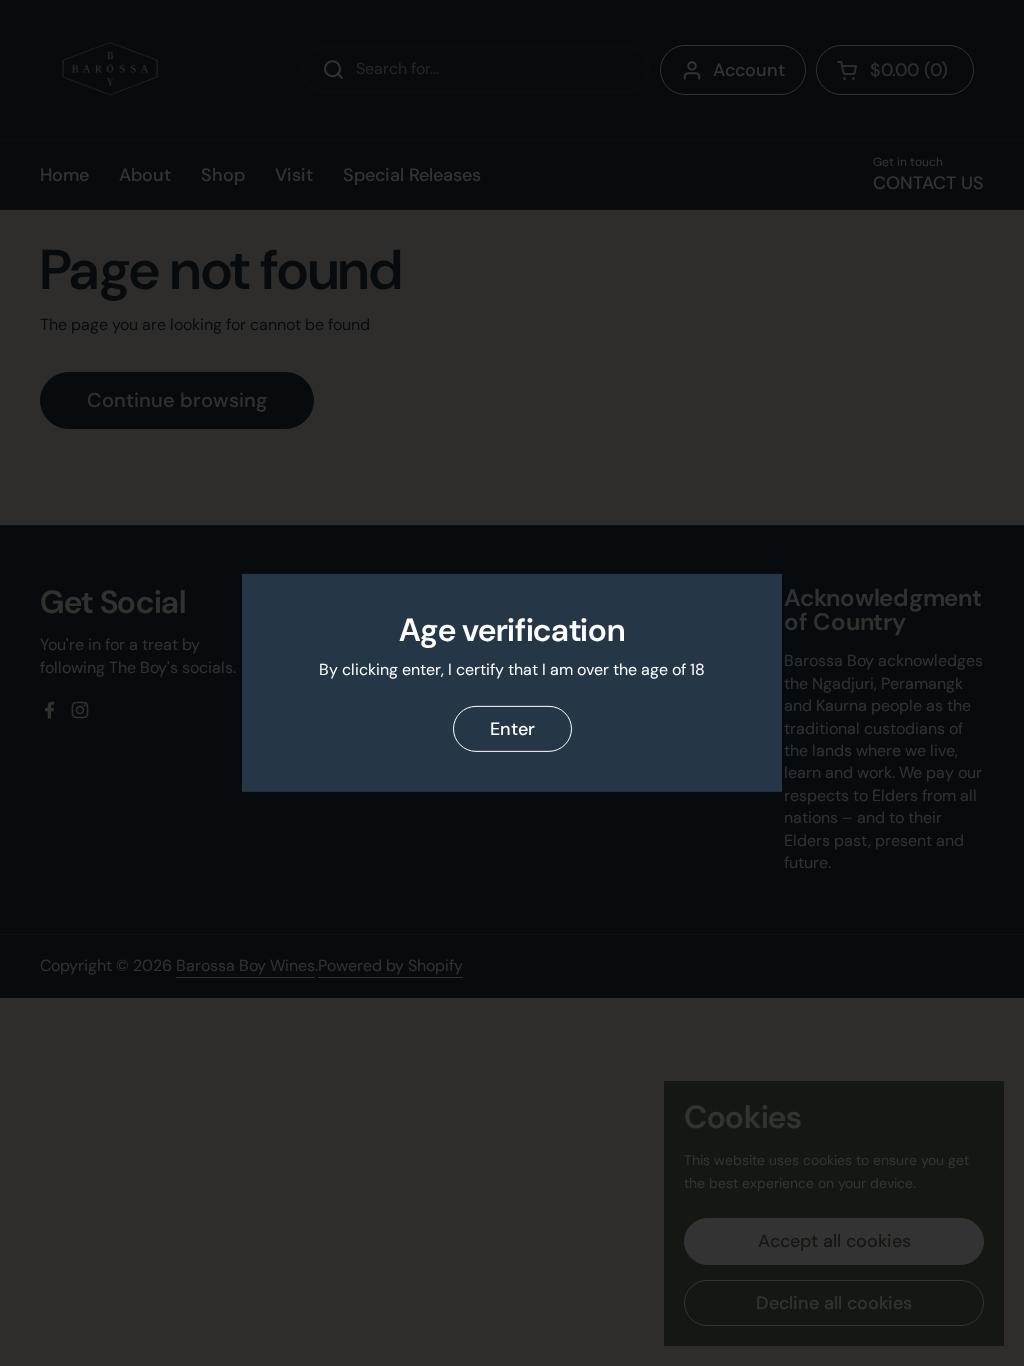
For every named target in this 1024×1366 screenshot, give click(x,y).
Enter (512, 729)
